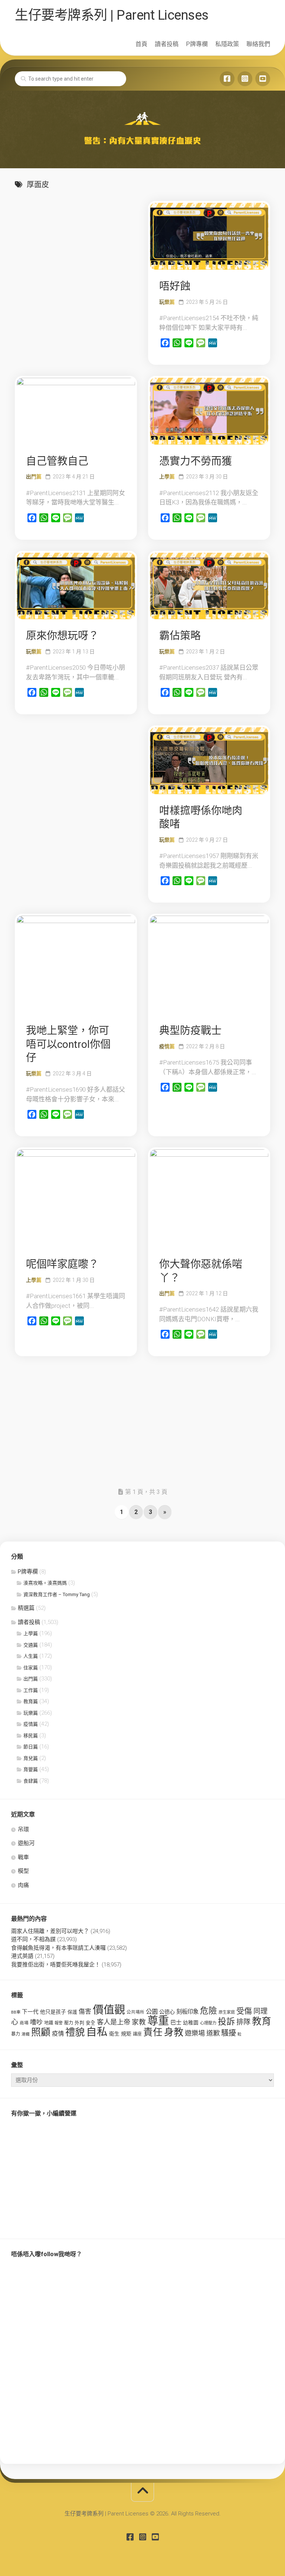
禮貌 (75, 2032)
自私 (97, 2032)
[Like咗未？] (227, 79)
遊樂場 (195, 2033)
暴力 (16, 2034)
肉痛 (23, 1885)
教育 (262, 2021)
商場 (24, 2023)
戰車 (23, 1857)
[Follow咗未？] (245, 79)
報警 (59, 2023)
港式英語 (22, 1956)
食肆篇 (31, 1781)
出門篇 (34, 477)
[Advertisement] (76, 247)
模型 (23, 1871)
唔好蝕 (175, 286)
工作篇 (31, 1690)
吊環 (23, 1829)
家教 (139, 2022)
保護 (72, 2012)
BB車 (16, 2012)
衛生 (114, 2034)
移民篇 (31, 1736)
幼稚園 (191, 2023)
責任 (153, 2032)
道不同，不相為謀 (33, 1939)
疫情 (58, 2033)
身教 (174, 2032)
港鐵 (26, 2034)
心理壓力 (208, 2023)
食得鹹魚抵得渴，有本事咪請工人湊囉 (58, 1948)
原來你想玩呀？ (62, 636)
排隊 (243, 2022)
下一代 (30, 2012)
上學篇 (167, 477)
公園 (152, 2012)
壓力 (69, 2023)
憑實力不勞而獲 (196, 461)
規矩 (126, 2034)
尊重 (158, 2021)
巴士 (176, 2023)
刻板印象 (187, 2012)
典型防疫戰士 (190, 1031)
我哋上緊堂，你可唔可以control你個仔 (68, 1044)
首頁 (141, 44)
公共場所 (135, 2012)
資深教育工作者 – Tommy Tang (57, 1594)
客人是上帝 (114, 2022)
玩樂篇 (167, 302)
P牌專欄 (197, 44)
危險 (209, 2011)
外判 (79, 2023)
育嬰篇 (31, 1769)
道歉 (213, 2033)
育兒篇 (31, 1758)
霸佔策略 (180, 636)
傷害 (85, 2011)
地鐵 (49, 2023)
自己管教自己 (57, 461)
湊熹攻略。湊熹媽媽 (45, 1583)
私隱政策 (227, 44)
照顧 (41, 2032)
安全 (91, 2023)
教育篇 (31, 1701)
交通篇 (31, 1645)
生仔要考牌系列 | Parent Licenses (112, 15)
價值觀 (109, 2010)
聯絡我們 (258, 44)
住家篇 (31, 1668)
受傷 (244, 2011)
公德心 (167, 2012)
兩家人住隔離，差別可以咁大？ (50, 1931)
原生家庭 (227, 2012)
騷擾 (229, 2033)
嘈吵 (36, 2022)
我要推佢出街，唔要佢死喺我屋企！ (56, 1965)
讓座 (137, 2034)
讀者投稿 (167, 44)
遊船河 (26, 1843)
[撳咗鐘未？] (263, 79)
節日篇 (31, 1747)
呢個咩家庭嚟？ (62, 1264)
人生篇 (31, 1656)
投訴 (226, 2022)
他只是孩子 (53, 2012)
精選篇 (26, 1608)
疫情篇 (167, 1046)
